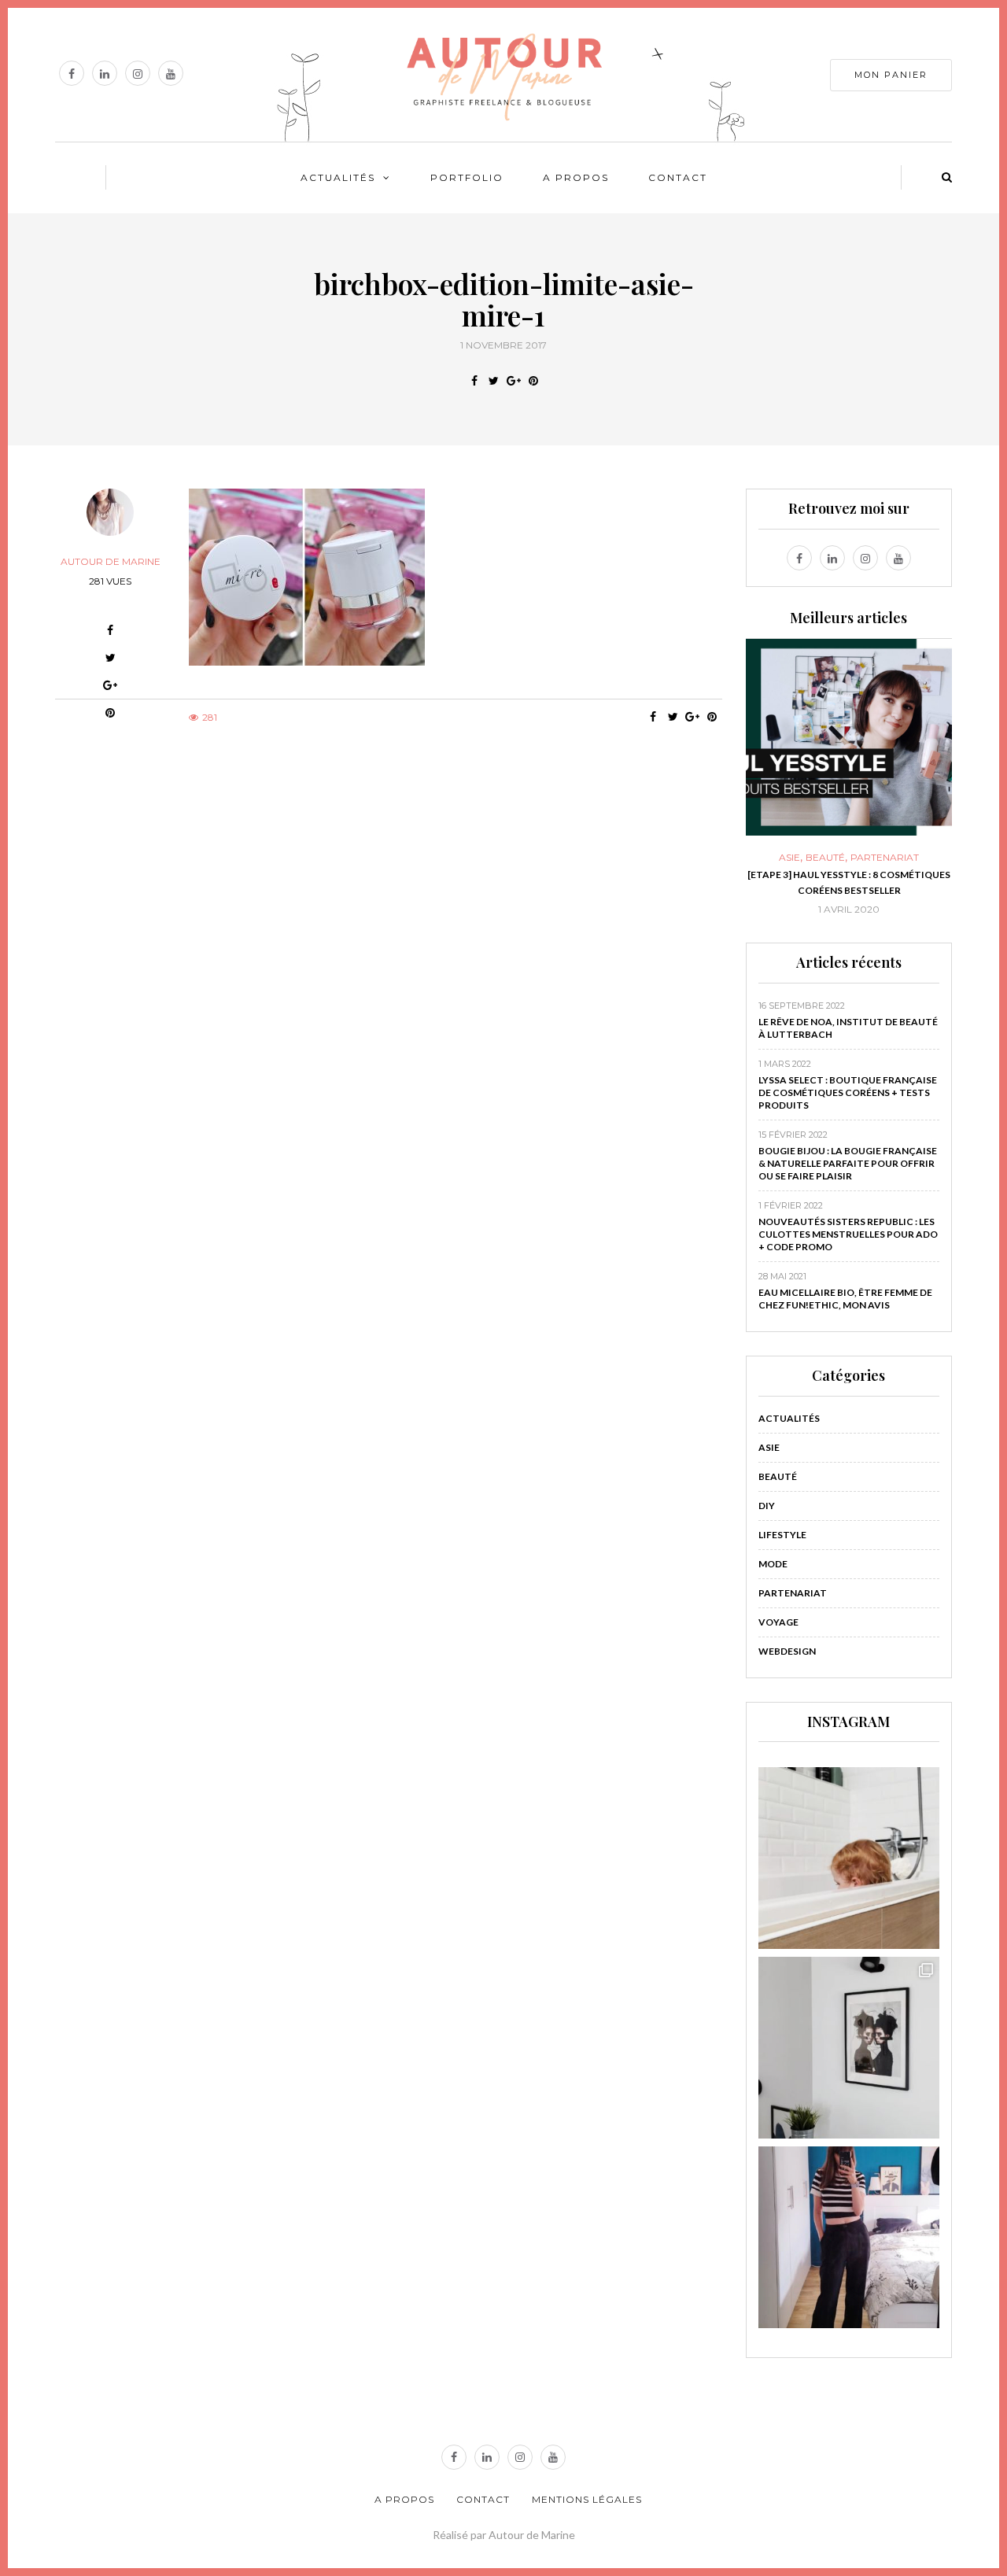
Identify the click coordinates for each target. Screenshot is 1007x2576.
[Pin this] (533, 381)
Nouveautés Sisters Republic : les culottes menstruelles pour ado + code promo (848, 1234)
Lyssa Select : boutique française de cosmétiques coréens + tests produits (848, 1092)
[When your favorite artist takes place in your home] (849, 2048)
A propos (576, 177)
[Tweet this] (494, 381)
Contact (678, 177)
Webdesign (787, 1651)
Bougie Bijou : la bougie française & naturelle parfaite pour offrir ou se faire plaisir (848, 1163)
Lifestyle (782, 1535)
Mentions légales (587, 2499)
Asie (764, 858)
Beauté (800, 858)
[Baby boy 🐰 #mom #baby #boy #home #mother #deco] (849, 1858)
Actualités (338, 177)
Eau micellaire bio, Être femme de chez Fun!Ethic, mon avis (845, 1299)
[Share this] (474, 381)
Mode (773, 1564)
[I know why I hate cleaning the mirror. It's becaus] (849, 2237)
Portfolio (467, 177)
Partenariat (859, 858)
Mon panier (891, 75)
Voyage (778, 1622)
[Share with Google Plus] (513, 381)
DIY (767, 1506)
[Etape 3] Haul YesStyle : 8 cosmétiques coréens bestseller (824, 882)
